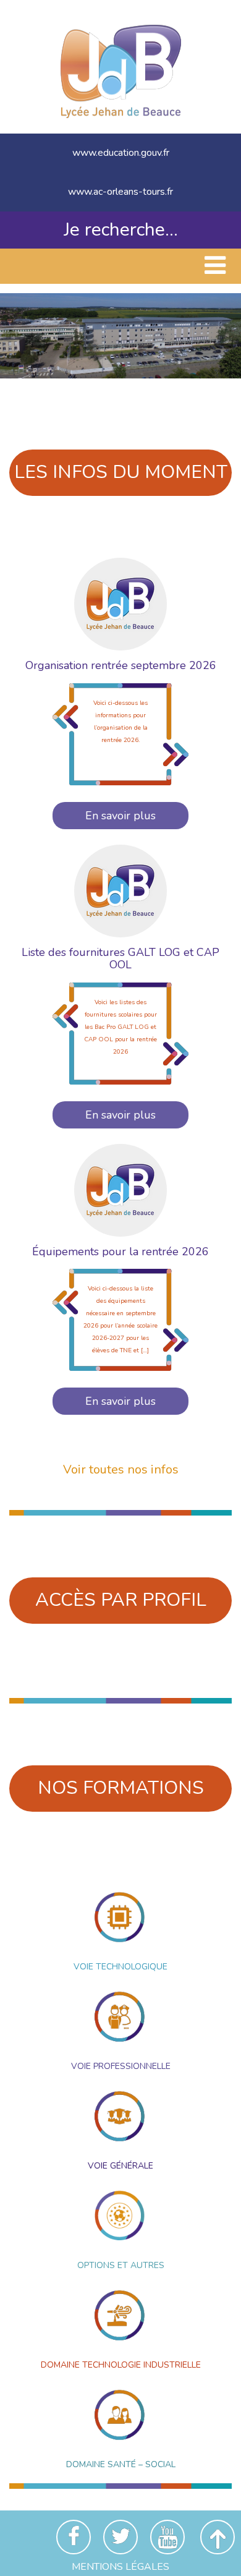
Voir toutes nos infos (121, 1469)
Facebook (74, 2537)
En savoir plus (120, 816)
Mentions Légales (120, 2567)
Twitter (120, 2537)
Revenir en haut (218, 2537)
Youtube (167, 2537)
